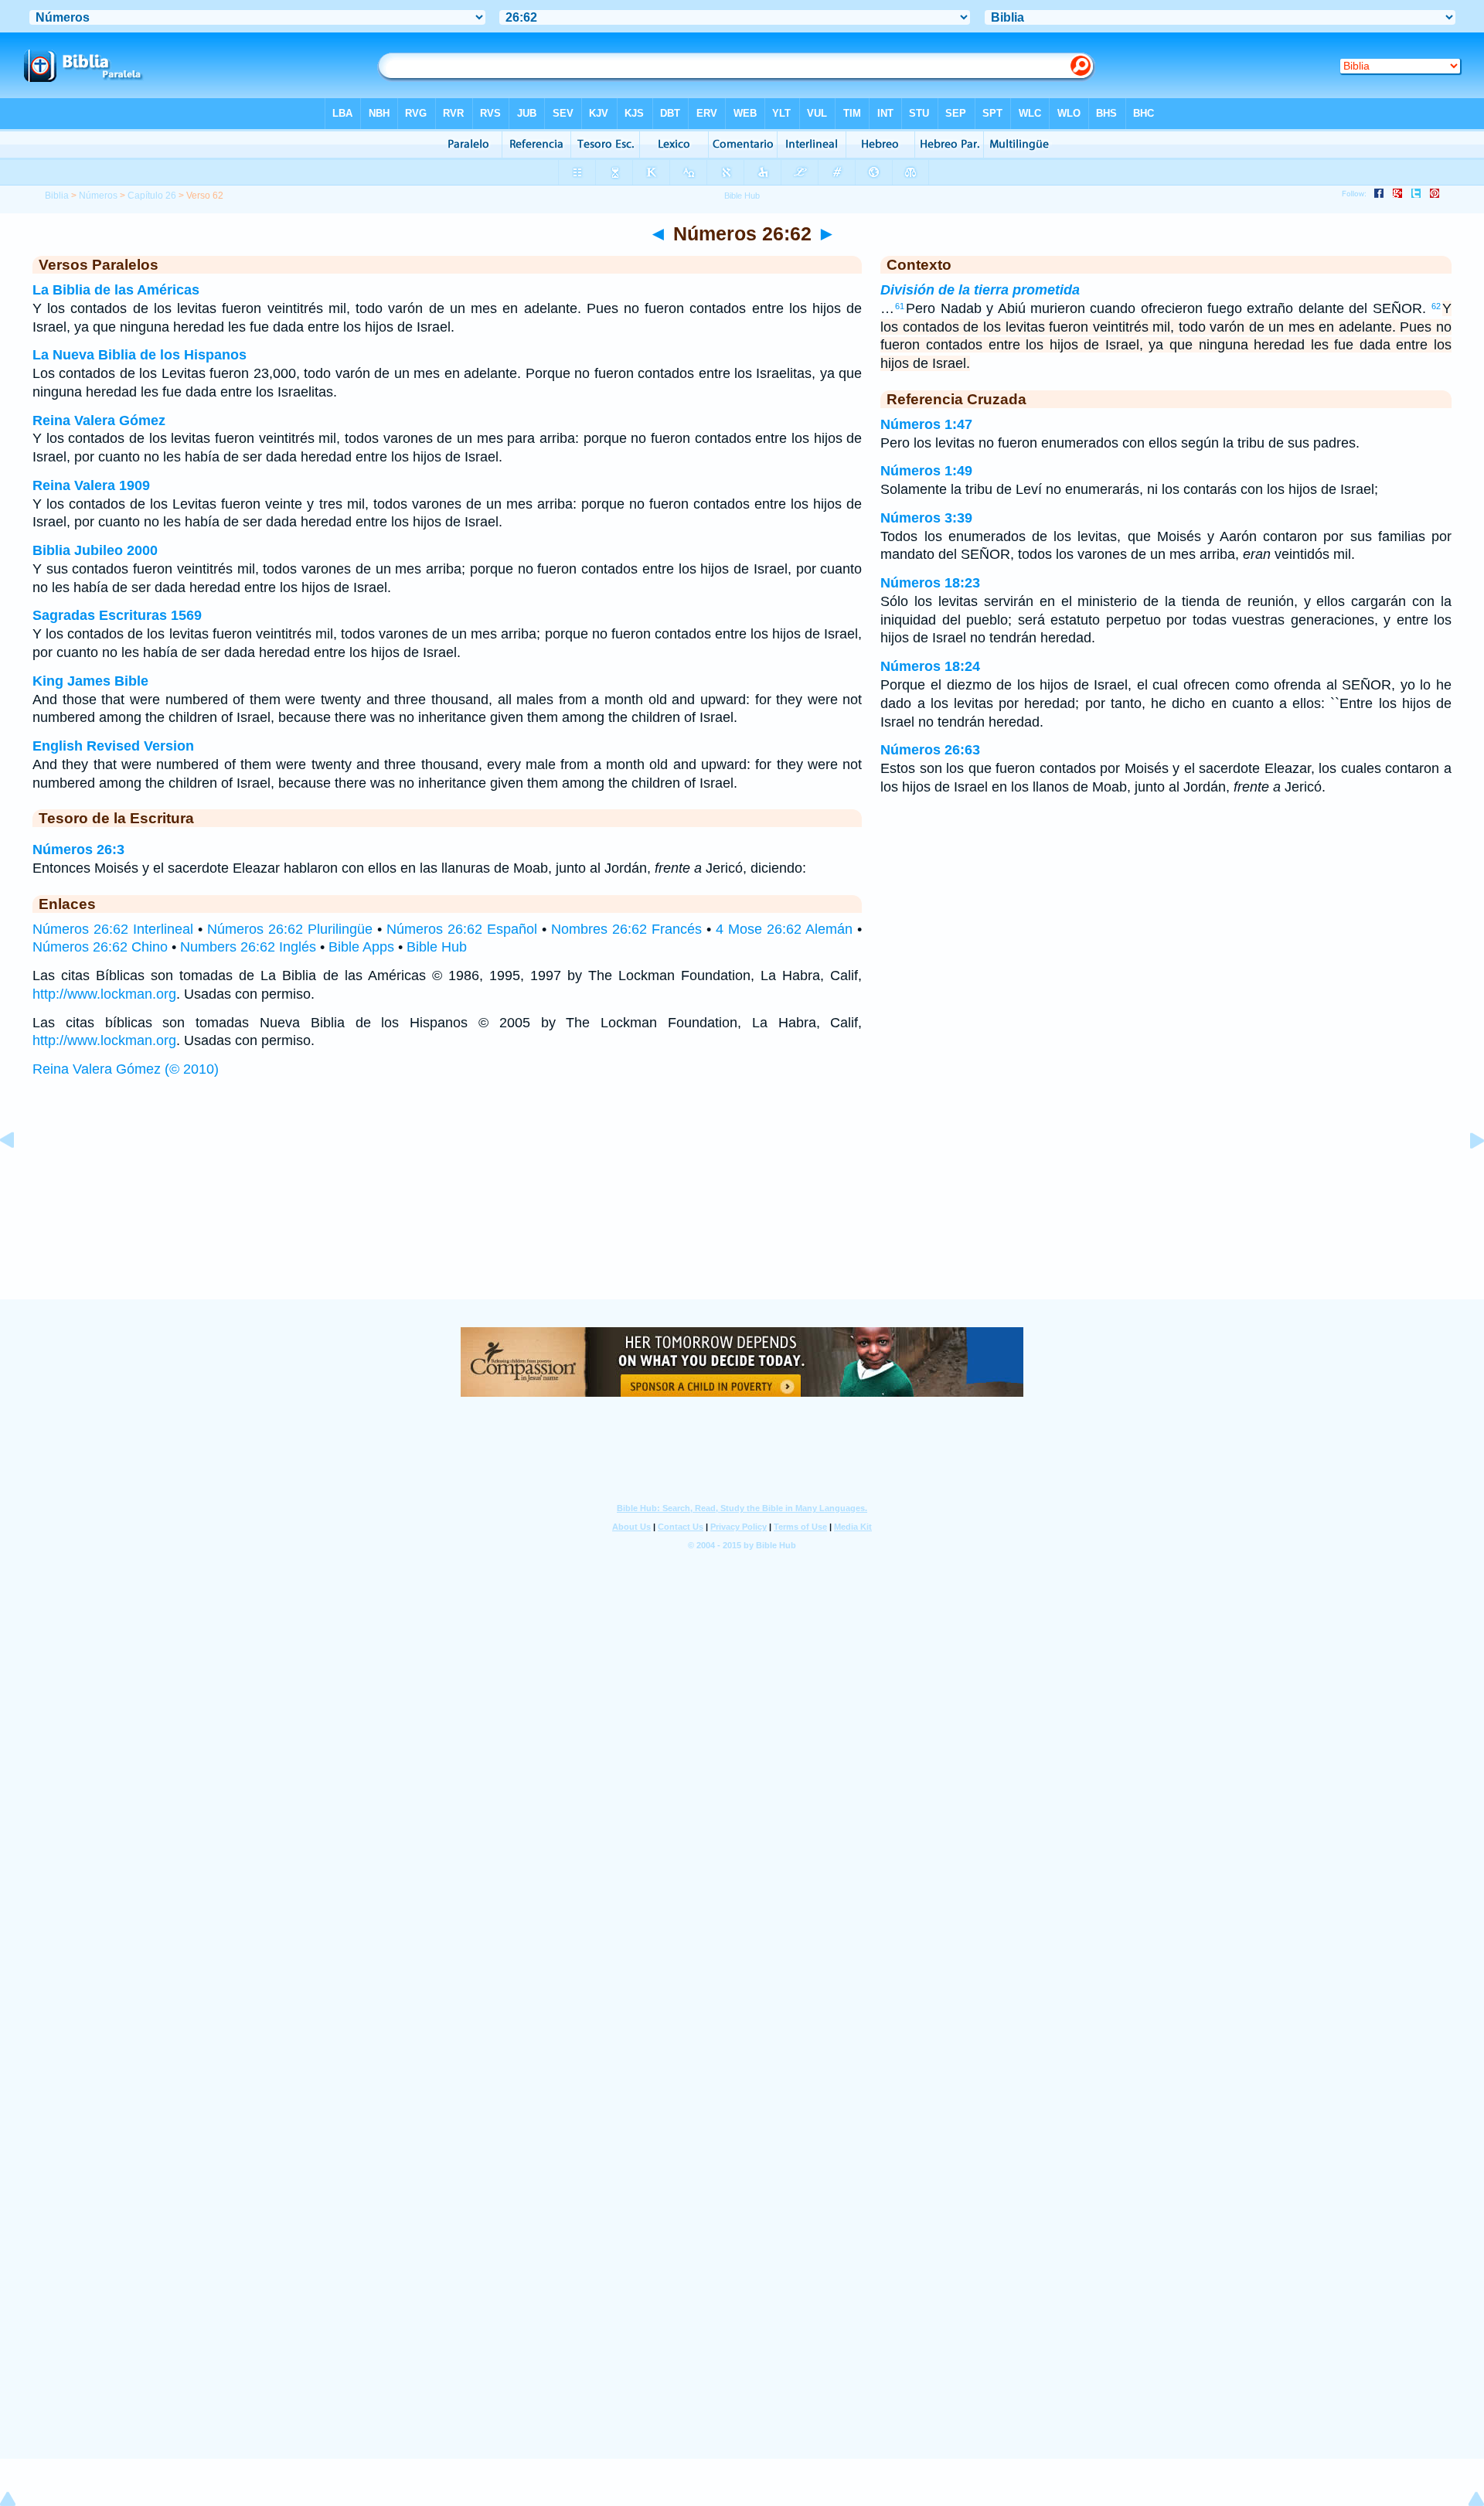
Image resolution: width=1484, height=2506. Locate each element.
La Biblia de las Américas (116, 290)
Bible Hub (437, 947)
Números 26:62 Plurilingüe (290, 929)
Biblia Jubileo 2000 (95, 550)
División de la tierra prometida (980, 290)
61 (900, 306)
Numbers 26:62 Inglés (248, 947)
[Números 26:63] (1465, 1175)
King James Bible (90, 681)
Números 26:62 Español (462, 929)
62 (1436, 306)
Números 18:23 (930, 583)
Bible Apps (361, 947)
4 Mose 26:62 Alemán (784, 929)
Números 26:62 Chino (100, 947)
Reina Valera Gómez (99, 421)
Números (98, 196)
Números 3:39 (926, 518)
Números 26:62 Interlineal (113, 929)
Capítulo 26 (152, 196)
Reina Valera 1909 (91, 485)
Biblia (57, 196)
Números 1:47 (926, 424)
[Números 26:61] (19, 1175)
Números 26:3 (78, 850)
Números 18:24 (930, 666)
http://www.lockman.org (104, 994)
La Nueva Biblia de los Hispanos (140, 355)
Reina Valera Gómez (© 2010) (126, 1069)
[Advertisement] (742, 1204)
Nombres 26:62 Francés (626, 929)
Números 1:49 (926, 471)
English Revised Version (113, 746)
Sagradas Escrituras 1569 (117, 615)
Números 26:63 (930, 750)
